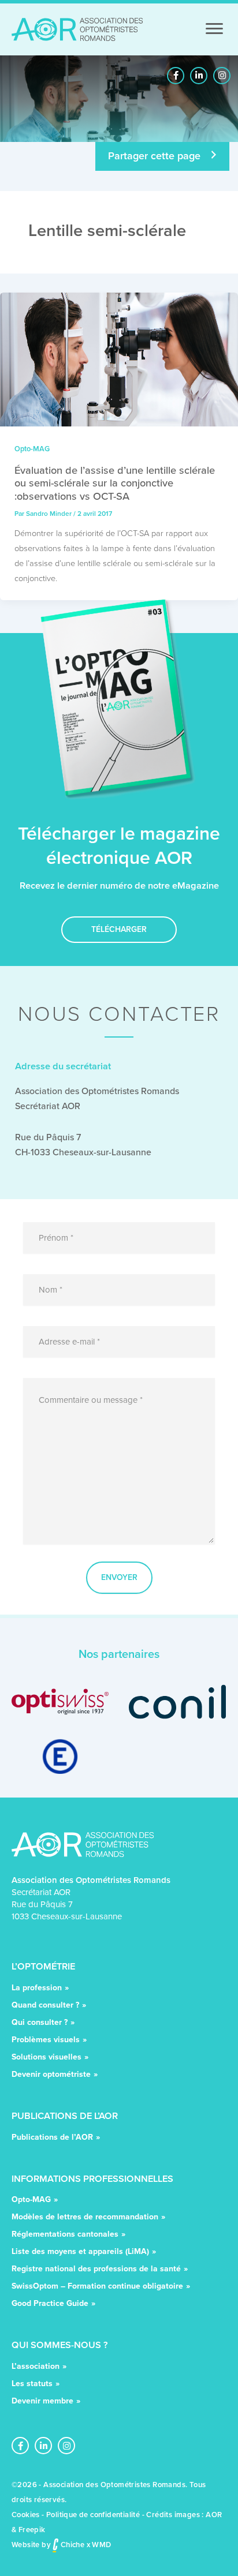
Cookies (26, 2515)
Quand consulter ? (45, 2006)
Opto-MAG (32, 449)
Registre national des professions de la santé (96, 2270)
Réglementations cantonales (65, 2235)
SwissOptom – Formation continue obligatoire (97, 2287)
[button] (176, 76)
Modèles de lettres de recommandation (85, 2218)
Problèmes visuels (46, 2041)
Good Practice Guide (50, 2304)
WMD (101, 2545)
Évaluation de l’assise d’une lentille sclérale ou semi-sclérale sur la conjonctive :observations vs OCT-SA (115, 483)
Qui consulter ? (40, 2023)
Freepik (32, 2530)
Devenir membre (42, 2402)
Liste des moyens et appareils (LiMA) (80, 2253)
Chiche (71, 2545)
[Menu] (214, 29)
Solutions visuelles (47, 2058)
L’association (36, 2367)
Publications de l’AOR (52, 2138)
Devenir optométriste (51, 2075)
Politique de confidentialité (93, 2515)
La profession (37, 1989)
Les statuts (32, 2385)
